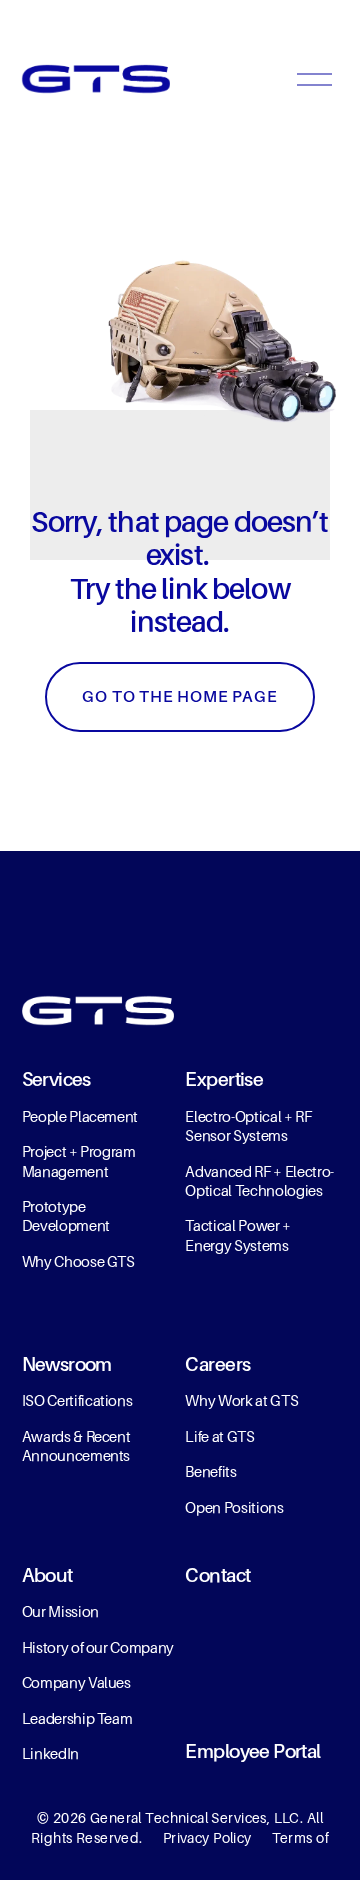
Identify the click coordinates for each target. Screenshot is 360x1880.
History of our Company (98, 1648)
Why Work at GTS (241, 1401)
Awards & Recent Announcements (76, 1446)
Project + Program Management (79, 1161)
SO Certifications (78, 1401)
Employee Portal (252, 1751)
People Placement (80, 1117)
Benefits (210, 1472)
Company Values (76, 1683)
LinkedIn (50, 1754)
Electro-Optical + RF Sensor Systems (248, 1126)
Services (56, 1079)
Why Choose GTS (78, 1262)
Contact (217, 1575)
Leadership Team (77, 1719)
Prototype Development (66, 1216)
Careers (217, 1364)
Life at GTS (219, 1437)
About (47, 1575)
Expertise (224, 1079)
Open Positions (234, 1508)
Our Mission (60, 1612)
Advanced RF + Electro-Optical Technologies (259, 1181)
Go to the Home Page (179, 697)
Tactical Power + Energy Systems (238, 1235)
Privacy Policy (207, 1838)
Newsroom (67, 1364)
